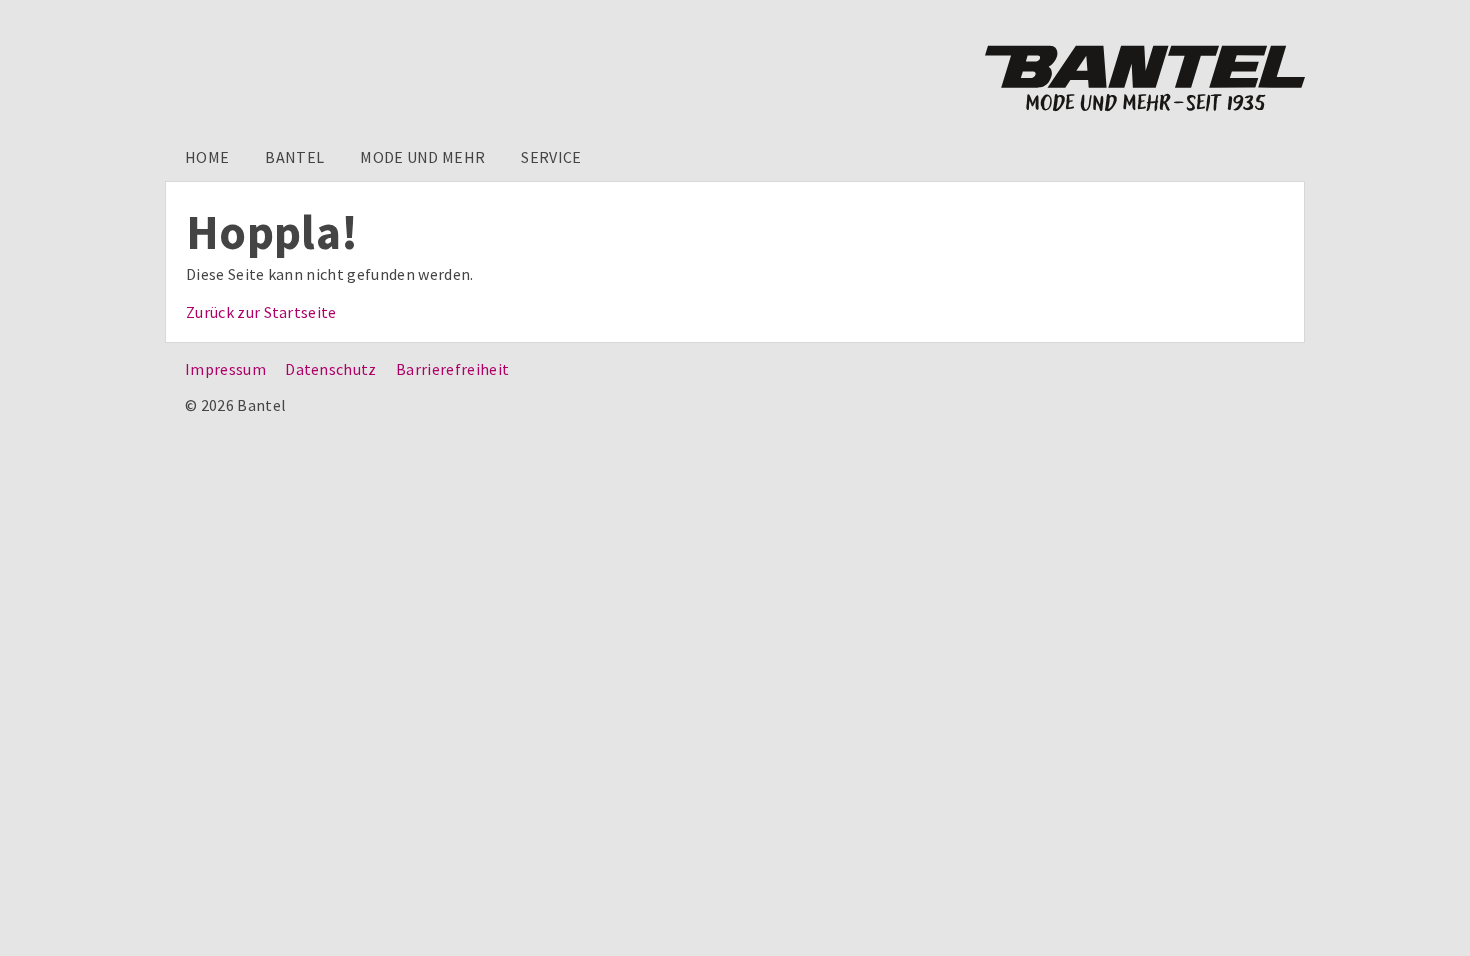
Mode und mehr (422, 157)
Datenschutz (331, 369)
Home (207, 157)
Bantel (294, 157)
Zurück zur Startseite (261, 312)
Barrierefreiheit (452, 369)
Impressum (225, 369)
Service (551, 157)
